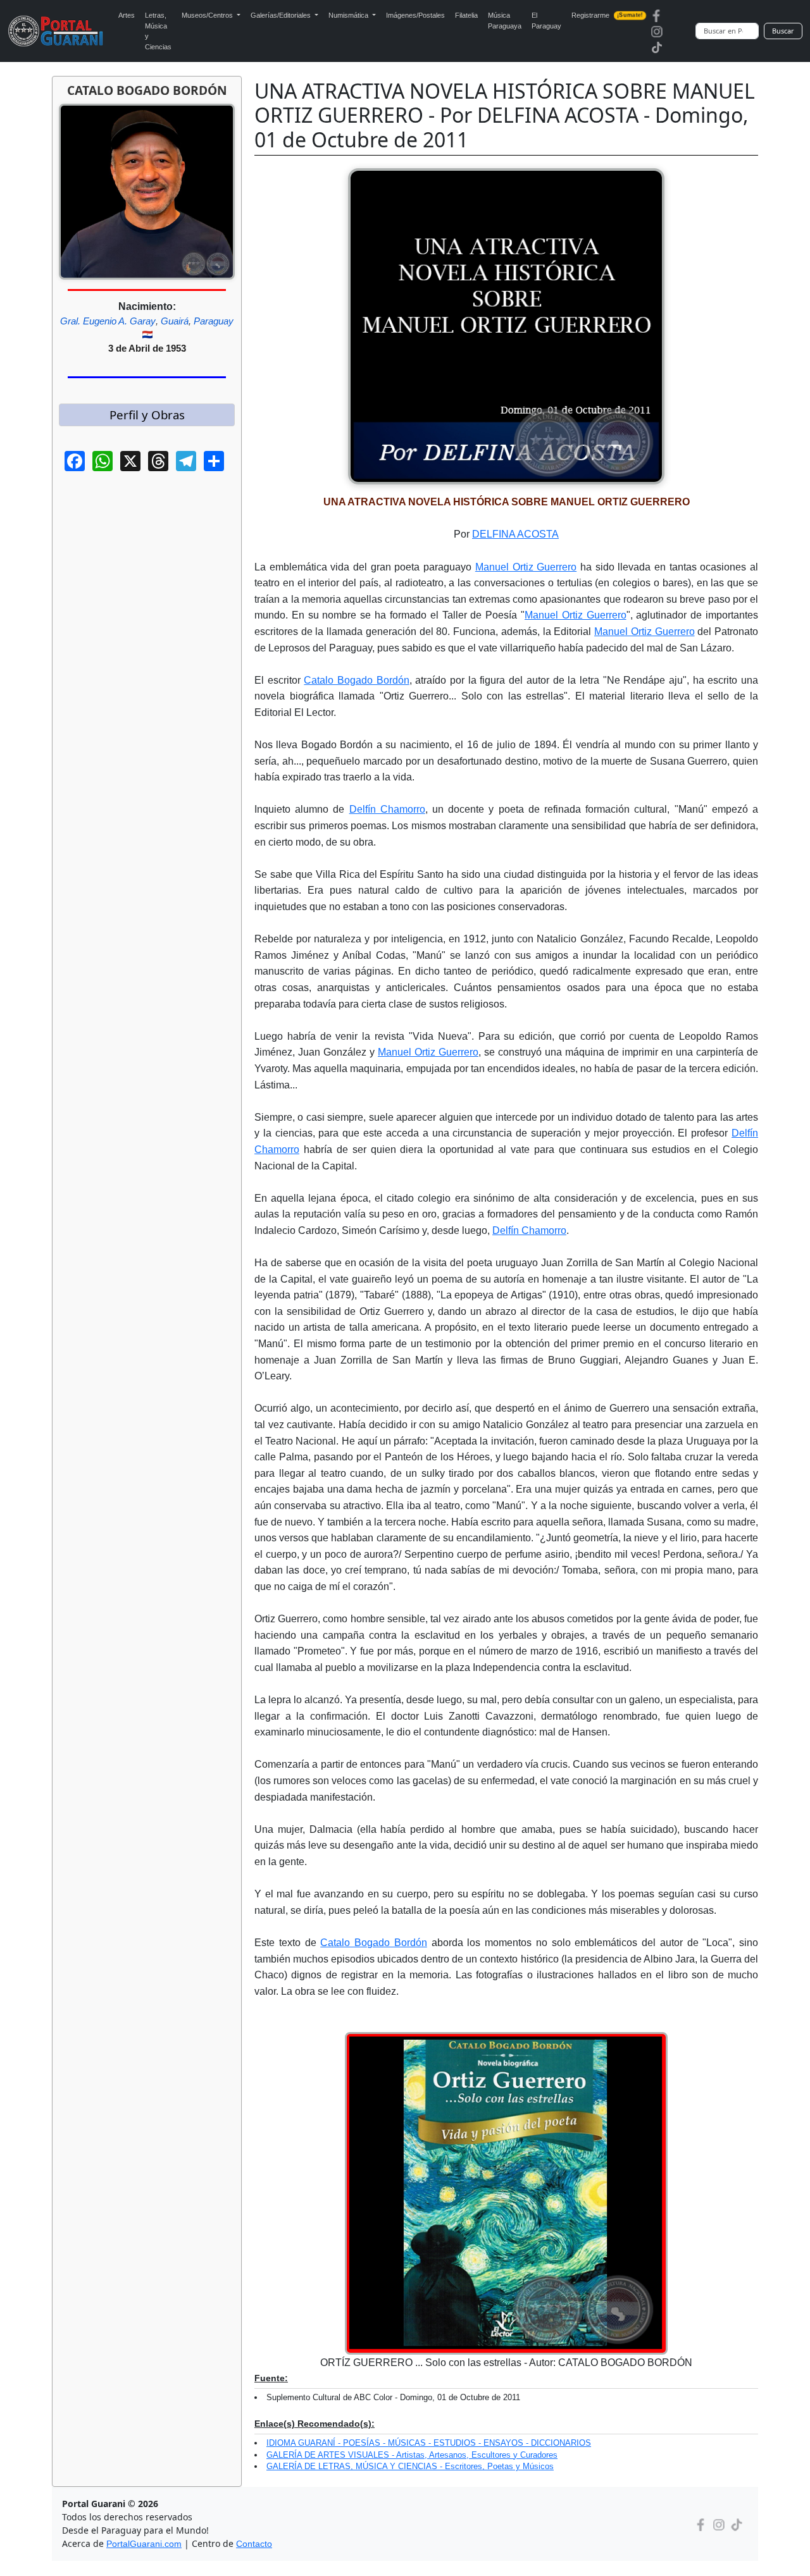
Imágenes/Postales (415, 15)
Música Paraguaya (505, 21)
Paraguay (214, 321)
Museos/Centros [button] (208, 15)
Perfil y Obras (147, 415)
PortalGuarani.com (144, 2544)
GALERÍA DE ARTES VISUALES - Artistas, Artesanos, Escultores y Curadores (412, 2455)
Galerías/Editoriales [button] (282, 15)
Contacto (254, 2544)
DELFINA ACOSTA (515, 534)
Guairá (175, 321)
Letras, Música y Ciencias (158, 31)
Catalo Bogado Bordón (356, 680)
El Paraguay (546, 21)
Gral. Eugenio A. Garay (108, 321)
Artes (127, 15)
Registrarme (607, 15)
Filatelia (466, 15)
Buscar (783, 31)
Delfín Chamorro (387, 809)
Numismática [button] (349, 15)
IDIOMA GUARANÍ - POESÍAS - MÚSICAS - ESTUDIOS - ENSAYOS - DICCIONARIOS (429, 2443)
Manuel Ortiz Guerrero (526, 567)
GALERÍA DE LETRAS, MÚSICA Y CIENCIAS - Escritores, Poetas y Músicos (410, 2466)
